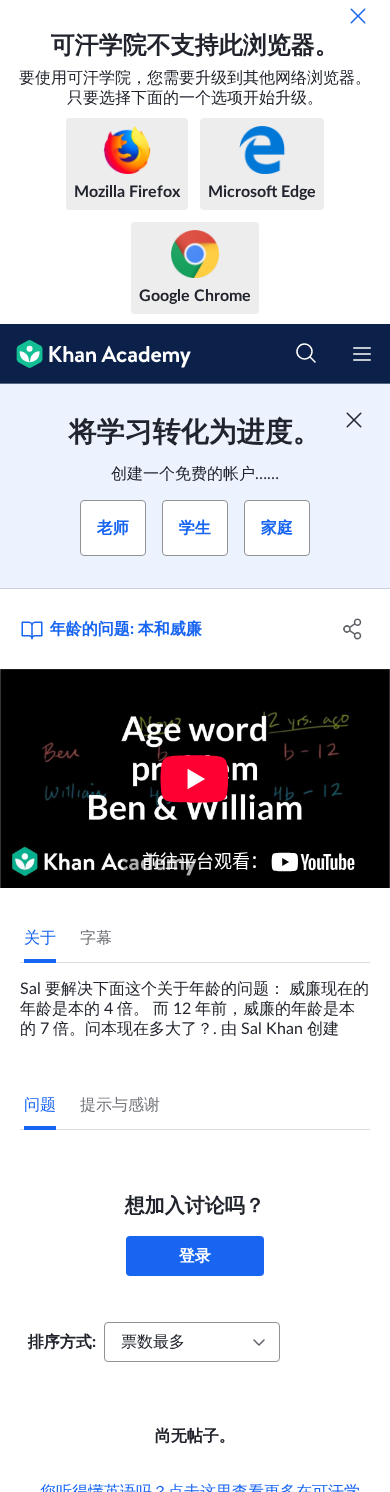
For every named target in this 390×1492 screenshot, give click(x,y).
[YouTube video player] (195, 778)
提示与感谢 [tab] (120, 1105)
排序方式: (62, 1342)
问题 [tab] (40, 1105)
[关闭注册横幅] (354, 420)
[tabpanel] (195, 1001)
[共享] (352, 629)
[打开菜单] (362, 354)
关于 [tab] (40, 938)
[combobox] (192, 1342)
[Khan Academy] (95, 354)
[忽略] (358, 16)
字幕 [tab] (96, 938)
